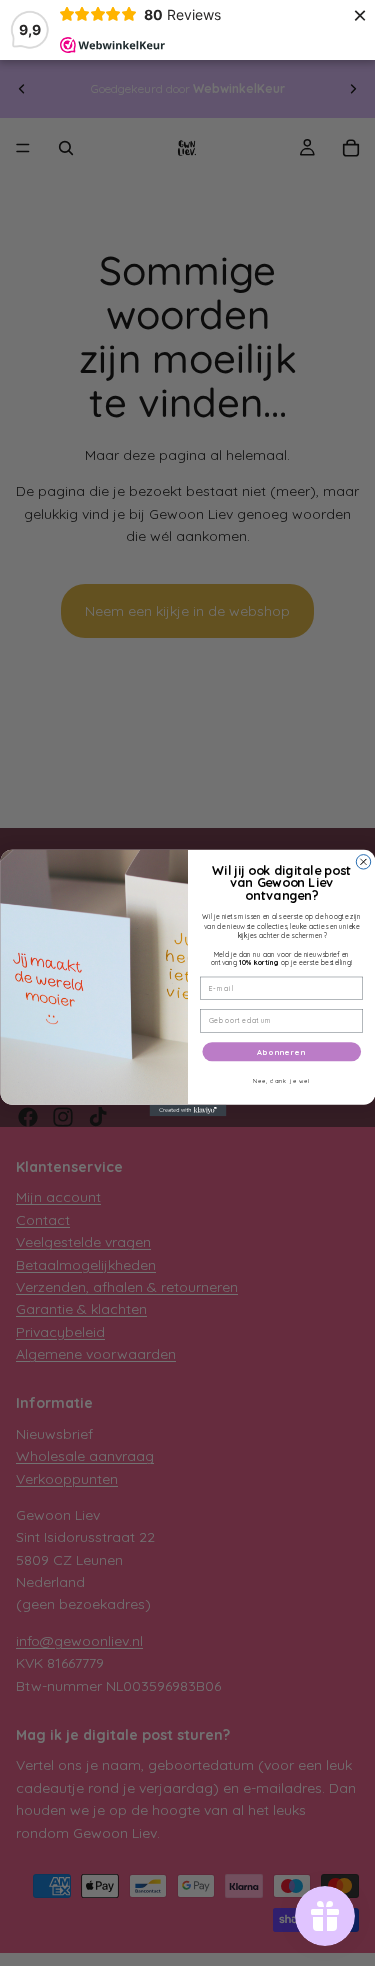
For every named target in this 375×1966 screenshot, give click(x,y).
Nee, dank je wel (281, 1080)
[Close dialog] (363, 862)
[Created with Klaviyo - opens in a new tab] (187, 1111)
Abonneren (281, 1052)
